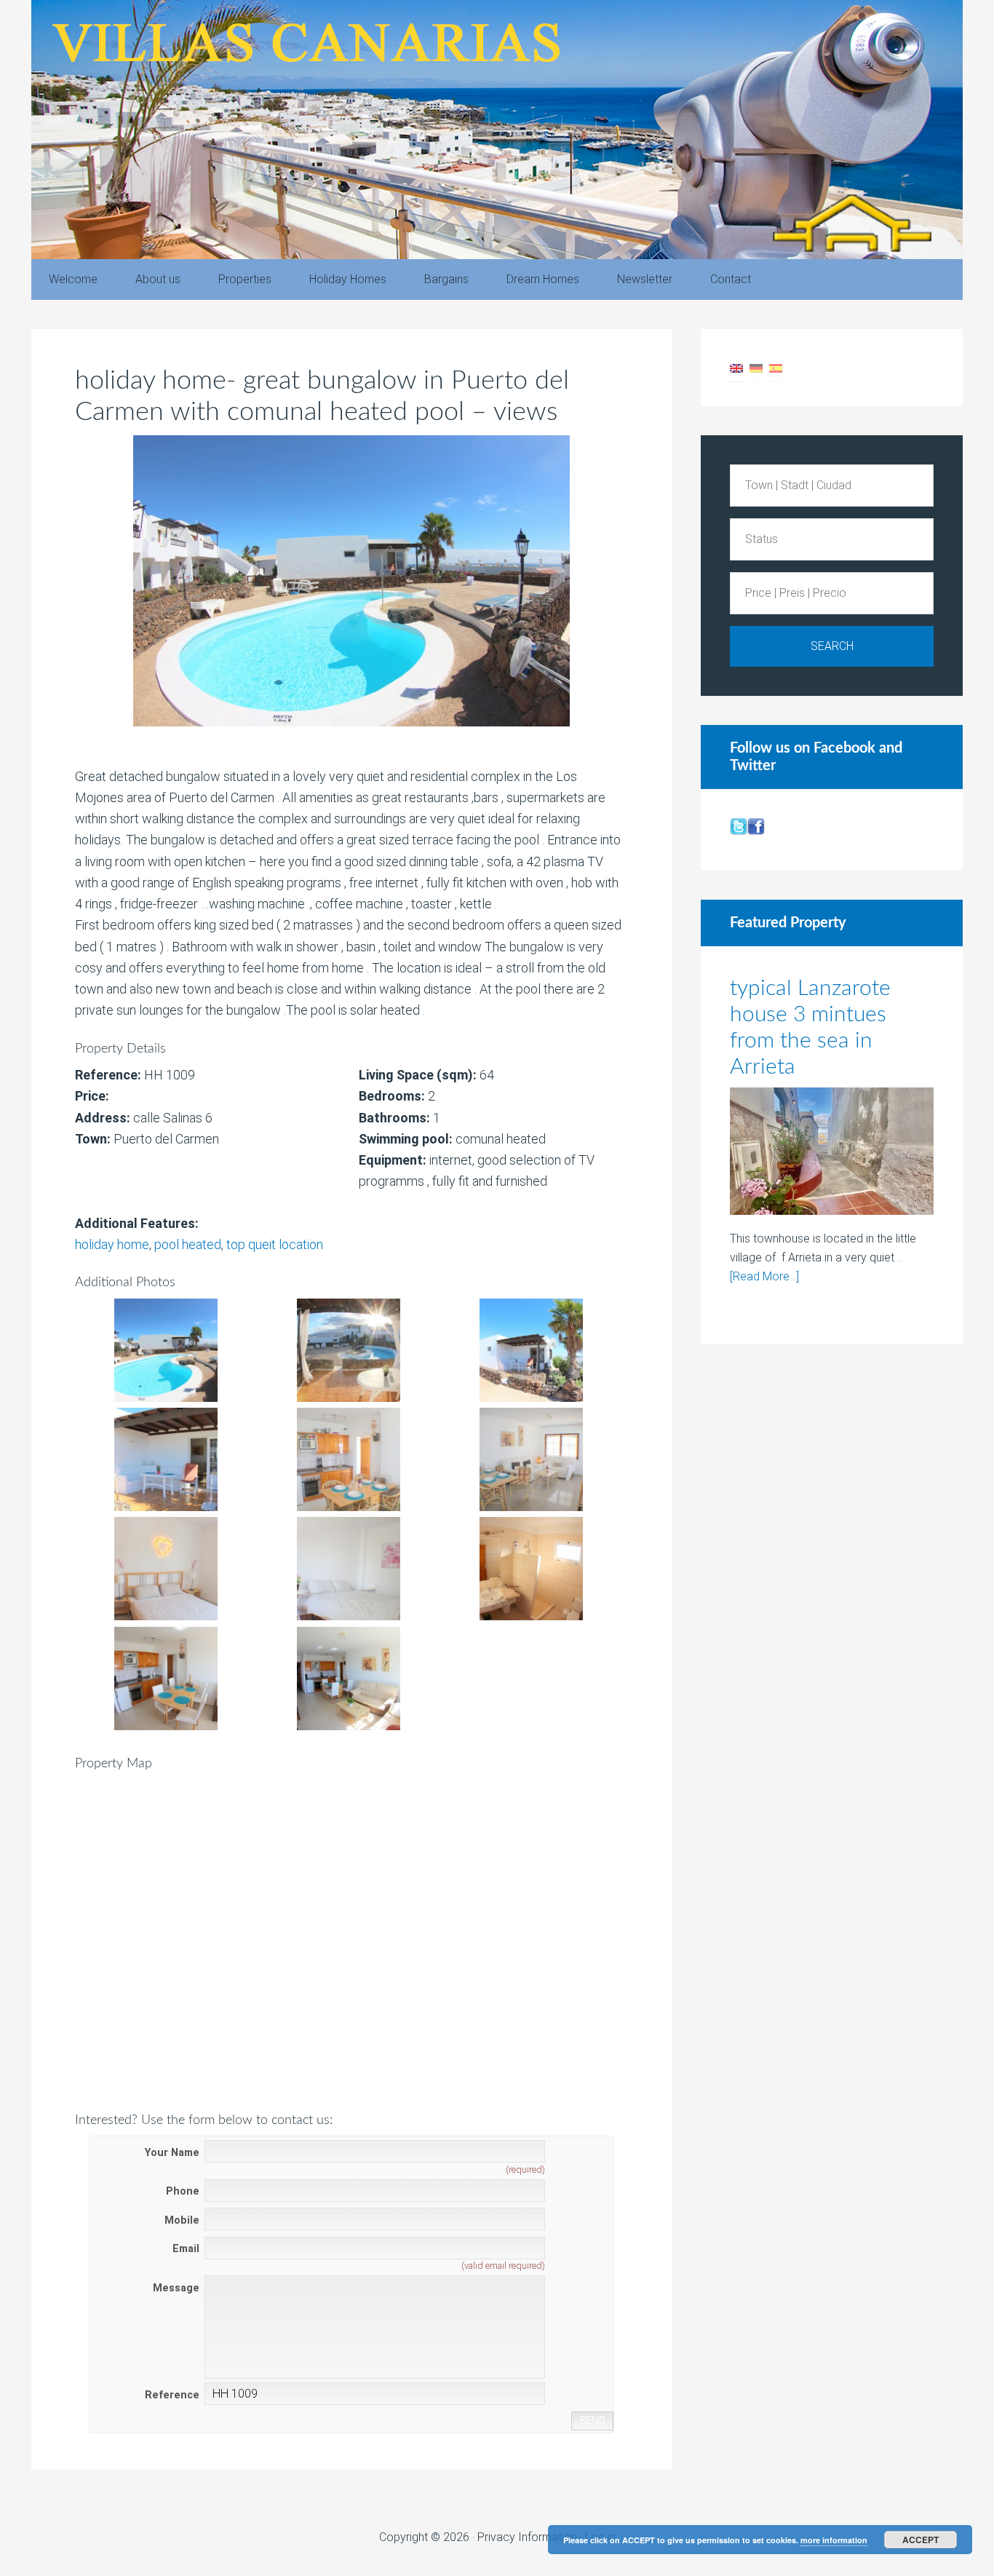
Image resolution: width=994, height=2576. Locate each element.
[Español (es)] (776, 367)
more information (834, 2540)
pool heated (188, 1244)
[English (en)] (736, 367)
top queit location (275, 1244)
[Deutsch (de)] (756, 367)
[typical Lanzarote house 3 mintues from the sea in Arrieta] (832, 1154)
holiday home (112, 1244)
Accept (921, 2540)
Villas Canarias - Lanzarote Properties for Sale (497, 130)
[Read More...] (764, 1276)
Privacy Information (527, 2537)
